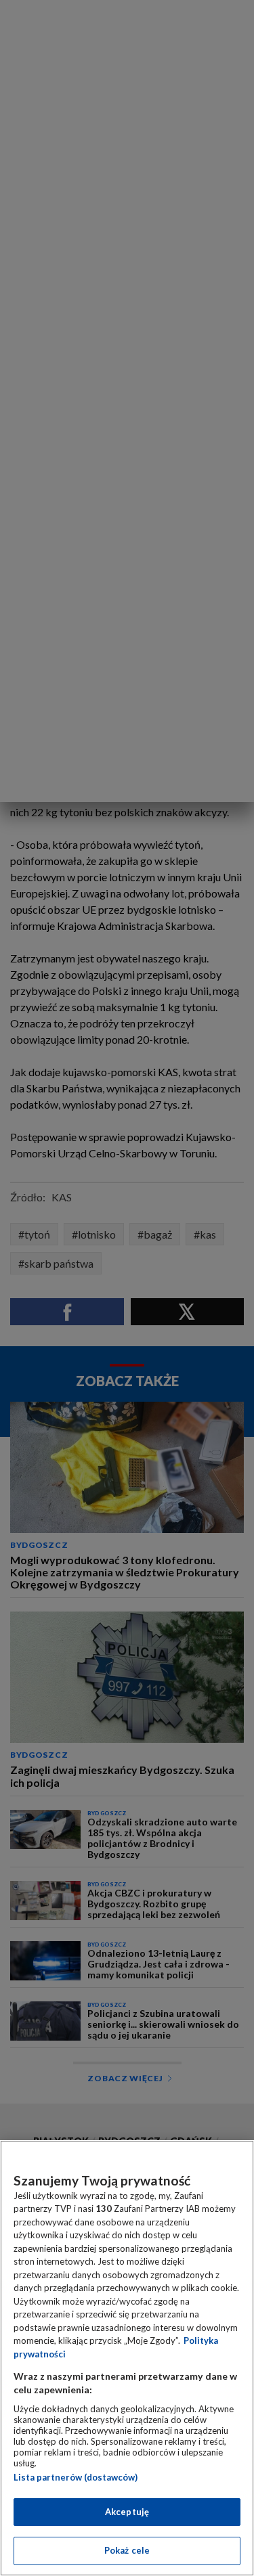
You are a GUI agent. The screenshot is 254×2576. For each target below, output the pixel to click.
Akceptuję (127, 2512)
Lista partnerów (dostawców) (76, 2477)
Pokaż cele (127, 2550)
